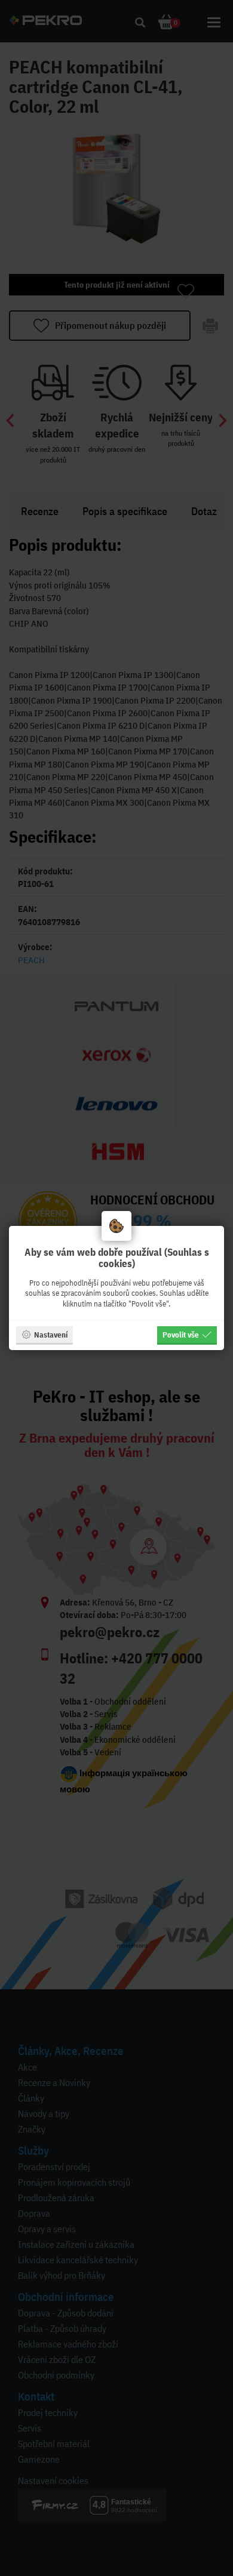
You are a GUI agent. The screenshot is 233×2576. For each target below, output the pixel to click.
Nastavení (51, 1335)
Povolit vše (181, 1335)
